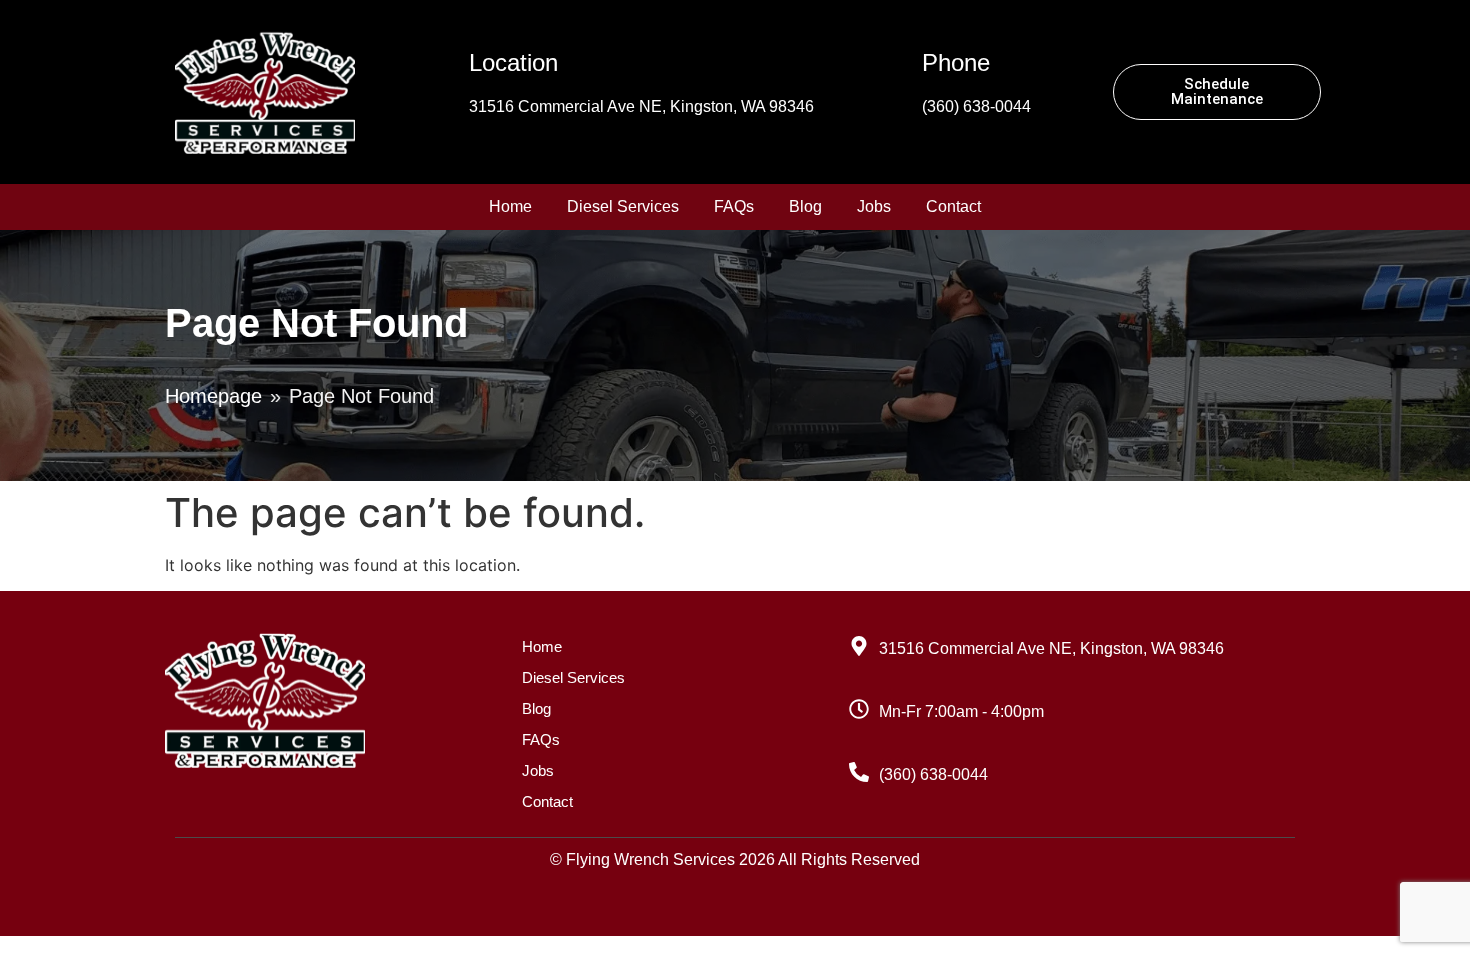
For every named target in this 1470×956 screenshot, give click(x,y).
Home (510, 206)
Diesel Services (623, 206)
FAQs (734, 206)
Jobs (874, 206)
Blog (805, 206)
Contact (953, 206)
